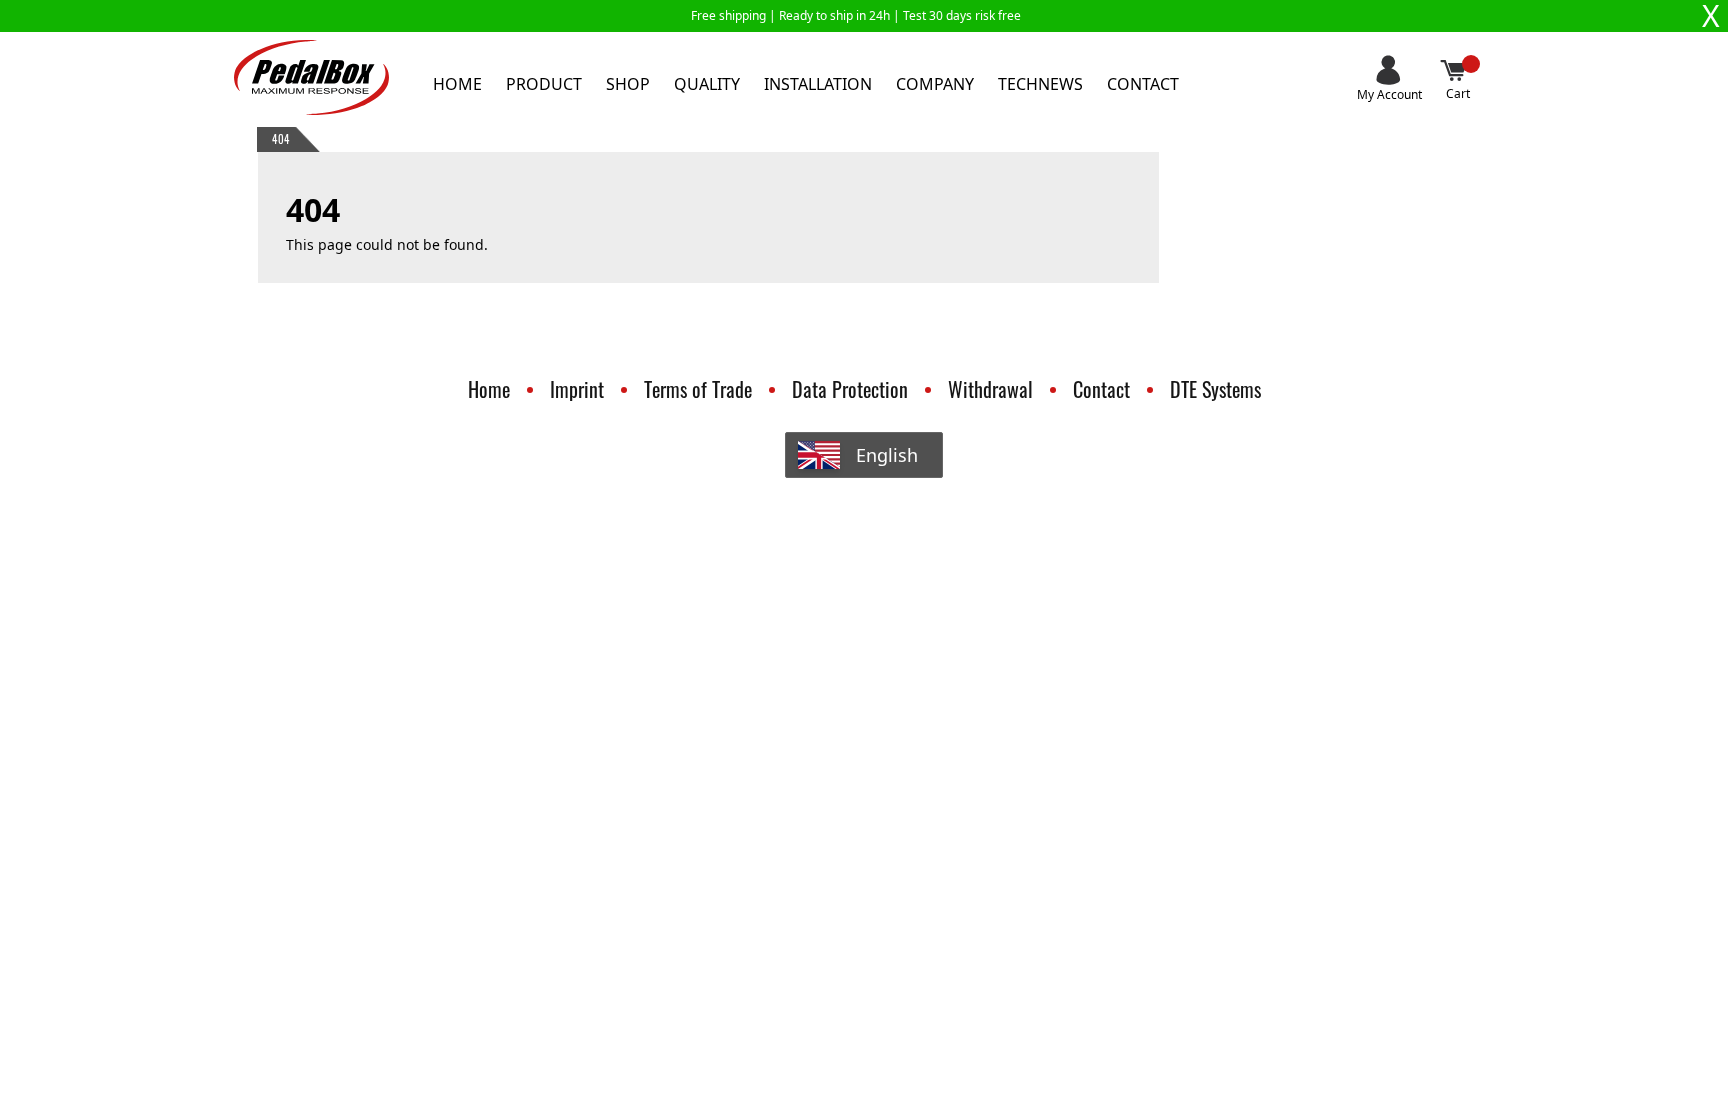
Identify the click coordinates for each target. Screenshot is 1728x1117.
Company (935, 84)
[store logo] (311, 77)
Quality (707, 84)
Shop (628, 84)
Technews (1040, 84)
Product (544, 84)
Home (457, 84)
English (887, 455)
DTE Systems (1215, 389)
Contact (1143, 84)
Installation (818, 84)
